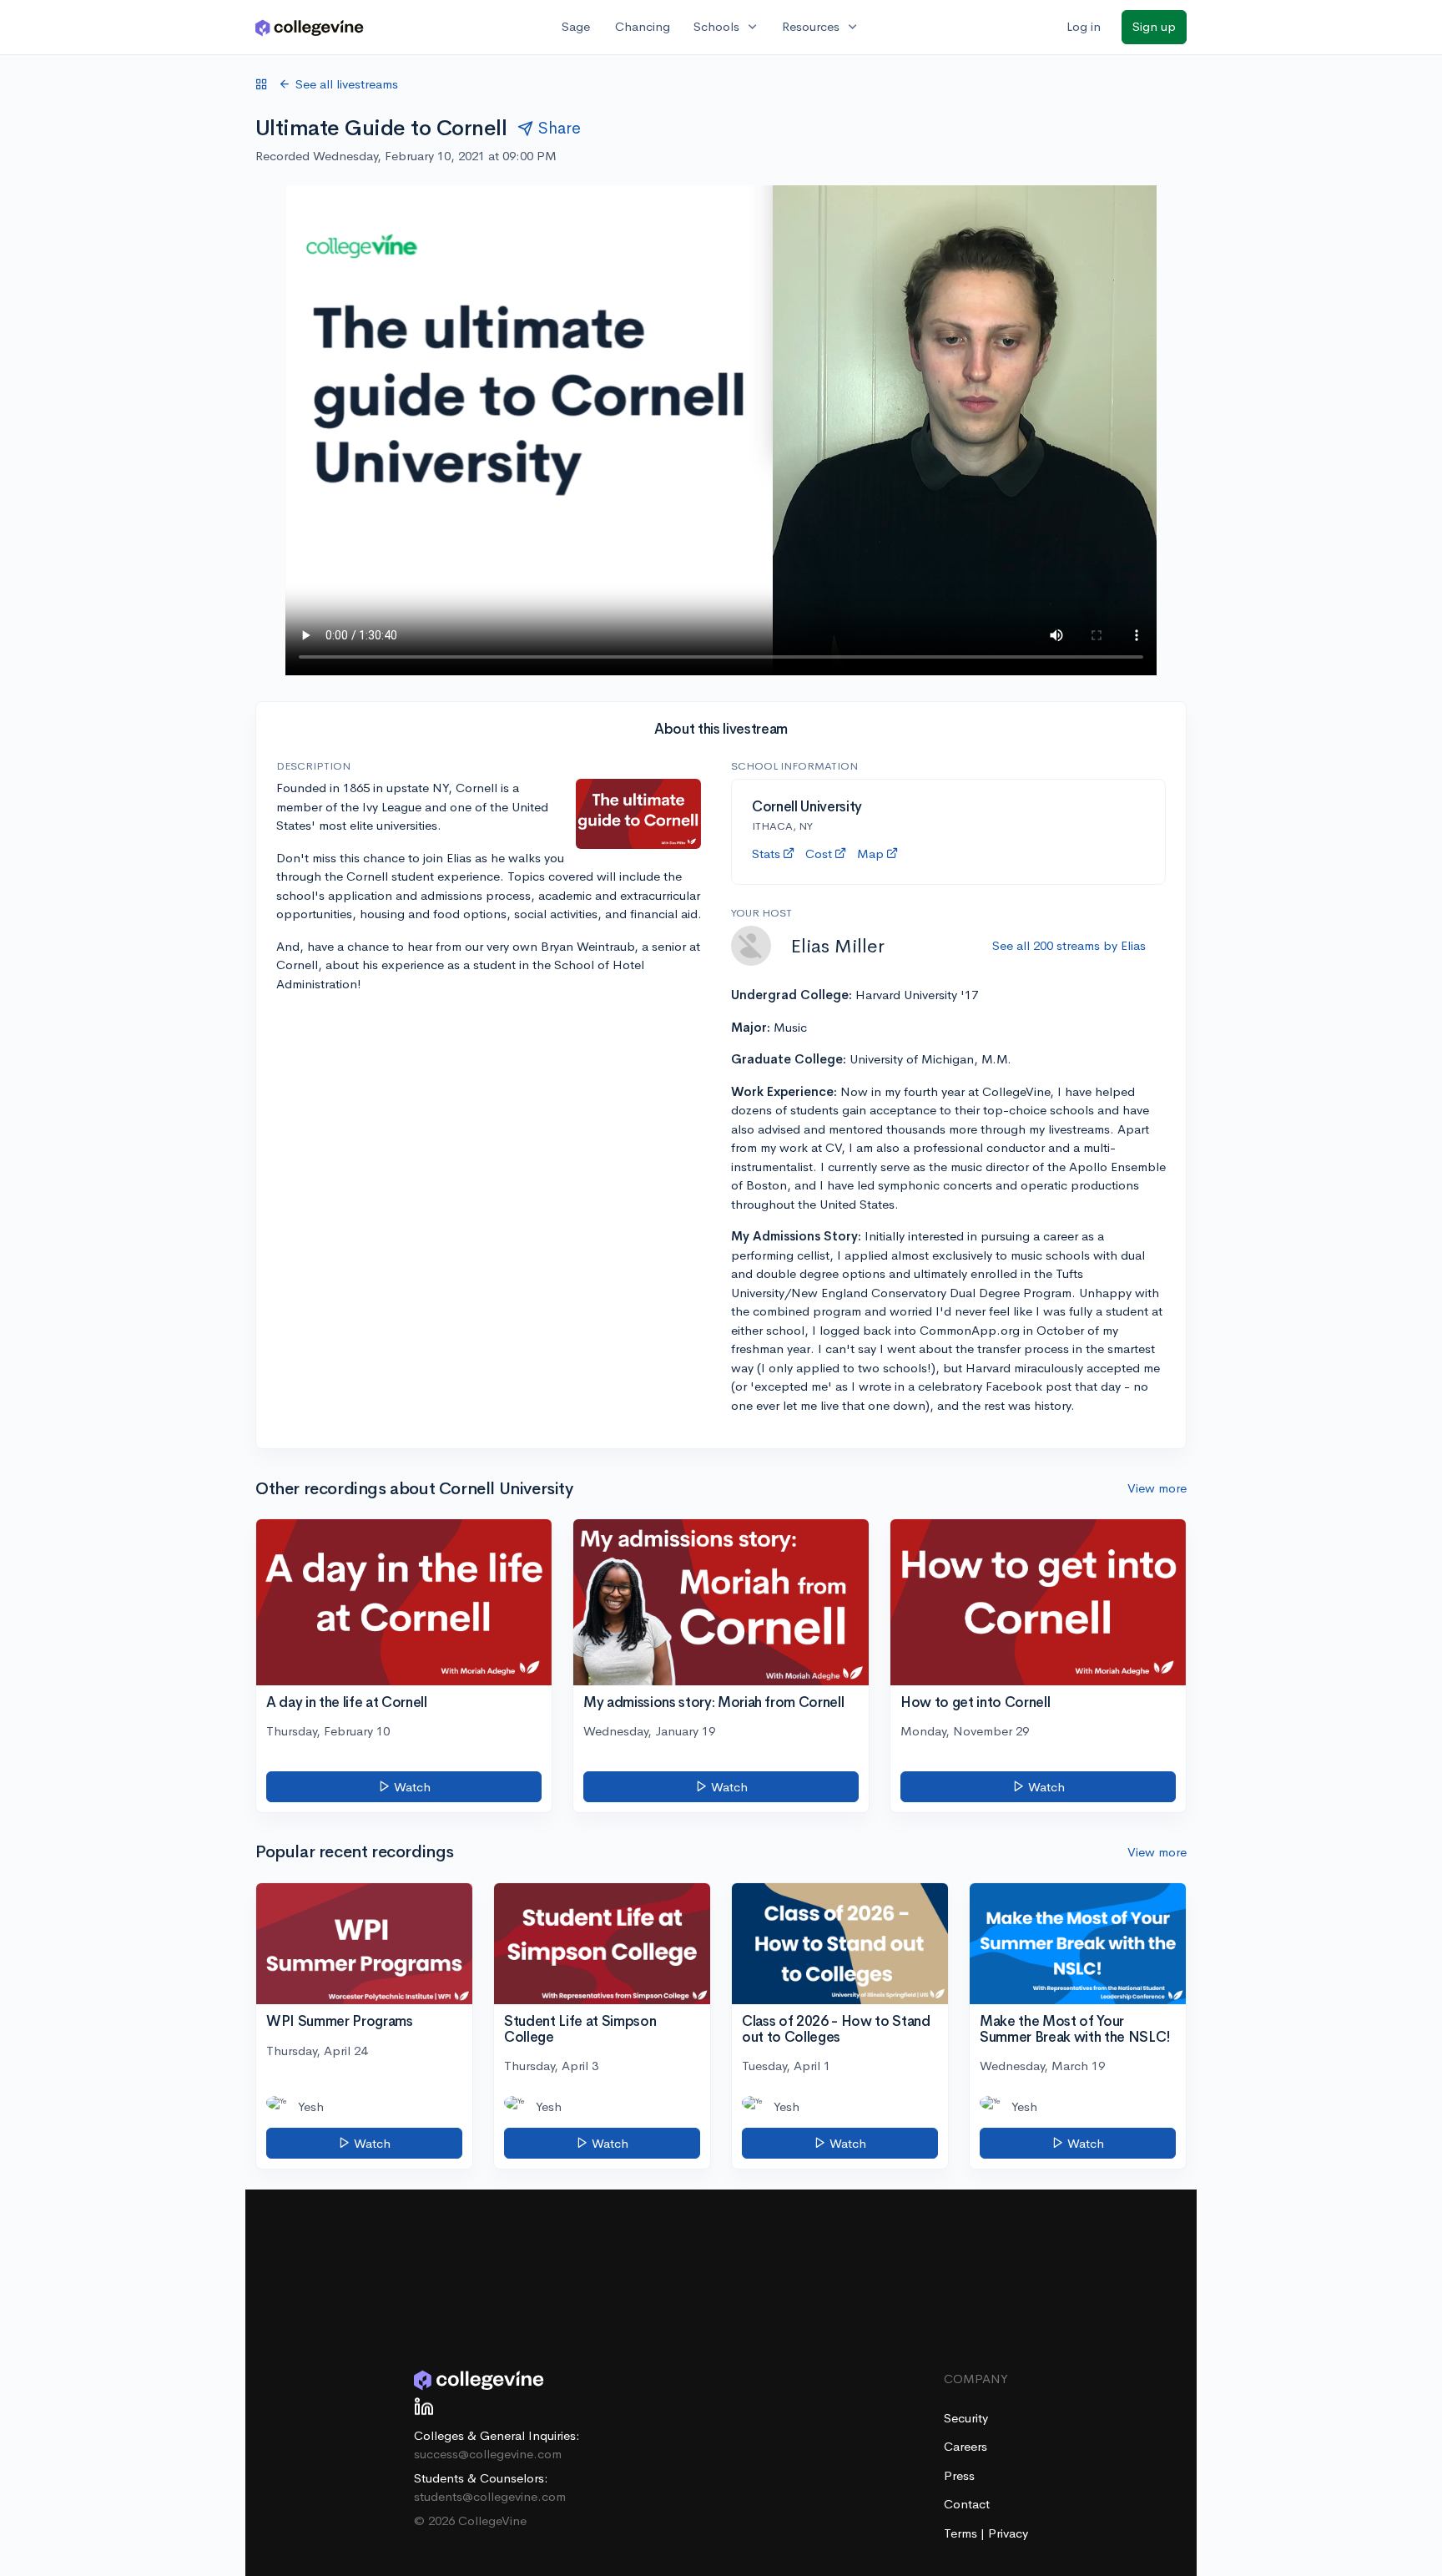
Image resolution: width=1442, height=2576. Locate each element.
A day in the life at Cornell (346, 1702)
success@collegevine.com (488, 2454)
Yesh (311, 2106)
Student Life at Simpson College (580, 2029)
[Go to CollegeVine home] (310, 27)
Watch (411, 1787)
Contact (967, 2504)
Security (966, 2418)
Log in (1084, 26)
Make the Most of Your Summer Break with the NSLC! (1075, 2029)
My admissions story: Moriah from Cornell (713, 1702)
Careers (966, 2446)
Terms (962, 2533)
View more (1157, 1488)
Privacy (1008, 2533)
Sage (576, 26)
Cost (819, 854)
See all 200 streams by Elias (1069, 945)
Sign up (1154, 26)
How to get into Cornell (975, 1702)
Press (959, 2475)
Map (870, 854)
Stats (766, 854)
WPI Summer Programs (340, 2021)
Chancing (643, 26)
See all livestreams (347, 84)
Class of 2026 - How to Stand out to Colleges (836, 2029)
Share (560, 128)
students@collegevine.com (490, 2496)
